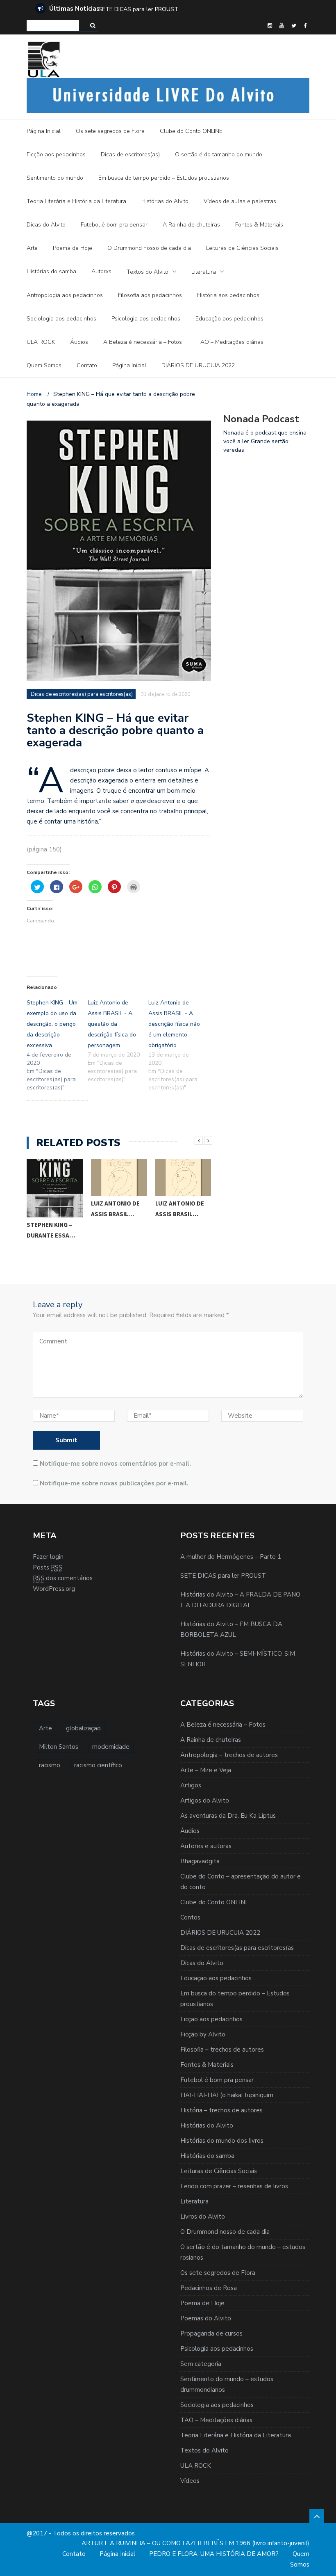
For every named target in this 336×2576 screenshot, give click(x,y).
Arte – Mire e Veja (206, 1770)
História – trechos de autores (221, 2110)
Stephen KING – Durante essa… (51, 1230)
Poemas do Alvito (206, 2318)
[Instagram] (270, 26)
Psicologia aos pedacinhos (146, 319)
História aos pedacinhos (228, 295)
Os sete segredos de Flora (110, 131)
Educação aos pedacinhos (229, 319)
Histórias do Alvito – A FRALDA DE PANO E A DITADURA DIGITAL (189, 9)
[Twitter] (294, 26)
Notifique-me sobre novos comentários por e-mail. (115, 1464)
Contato (87, 365)
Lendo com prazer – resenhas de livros (234, 2186)
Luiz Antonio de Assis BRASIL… (115, 1209)
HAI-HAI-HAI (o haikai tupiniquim (227, 2095)
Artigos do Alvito (205, 1800)
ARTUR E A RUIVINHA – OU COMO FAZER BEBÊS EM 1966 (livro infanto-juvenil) (195, 2543)
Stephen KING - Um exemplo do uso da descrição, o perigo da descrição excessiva (52, 1024)
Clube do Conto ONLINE (191, 131)
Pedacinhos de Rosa (209, 2288)
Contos (190, 1917)
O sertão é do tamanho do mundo (219, 154)
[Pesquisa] (93, 26)
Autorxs (101, 271)
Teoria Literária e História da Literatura (76, 201)
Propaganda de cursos (211, 2333)
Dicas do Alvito (46, 225)
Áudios (79, 342)
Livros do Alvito (203, 2217)
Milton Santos (59, 1747)
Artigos (191, 1785)
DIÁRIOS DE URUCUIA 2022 (198, 365)
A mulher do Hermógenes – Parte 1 (231, 1557)
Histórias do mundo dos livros (222, 2141)
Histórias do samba (51, 271)
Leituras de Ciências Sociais (242, 248)
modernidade (111, 1747)
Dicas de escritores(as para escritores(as (237, 1948)
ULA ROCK (41, 342)
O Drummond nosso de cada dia (149, 248)
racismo (50, 1765)
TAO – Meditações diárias (230, 342)
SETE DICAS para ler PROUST (223, 1576)
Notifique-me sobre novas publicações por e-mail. (114, 1483)
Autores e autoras (206, 1846)
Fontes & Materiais (259, 225)
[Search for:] (53, 26)
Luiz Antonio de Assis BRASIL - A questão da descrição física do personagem (112, 1024)
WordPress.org (54, 1589)
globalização (83, 1728)
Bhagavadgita (200, 1861)
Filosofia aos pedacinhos (150, 295)
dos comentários (63, 1578)
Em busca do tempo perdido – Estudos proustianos (164, 178)
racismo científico (98, 1765)
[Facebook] (305, 26)
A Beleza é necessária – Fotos (143, 342)
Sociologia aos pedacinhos (61, 319)
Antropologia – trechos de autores (229, 1755)
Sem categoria (201, 2364)
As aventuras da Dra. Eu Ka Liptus (228, 1816)
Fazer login (48, 1557)
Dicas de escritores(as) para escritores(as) (82, 694)
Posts (48, 1567)
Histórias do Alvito (165, 201)
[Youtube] (282, 26)
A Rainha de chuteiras (191, 225)
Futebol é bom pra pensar (114, 225)
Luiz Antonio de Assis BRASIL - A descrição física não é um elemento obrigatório (174, 1024)
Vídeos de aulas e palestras (240, 201)
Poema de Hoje (73, 248)
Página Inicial (44, 131)
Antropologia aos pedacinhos (65, 295)
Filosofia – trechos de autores (222, 2050)
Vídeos (190, 2481)
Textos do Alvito (148, 272)
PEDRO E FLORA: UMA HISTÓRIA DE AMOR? (214, 2554)
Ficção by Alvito (203, 2034)
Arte (32, 248)
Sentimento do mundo (55, 178)
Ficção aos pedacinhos (56, 154)
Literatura (204, 272)
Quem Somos (44, 365)
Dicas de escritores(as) (130, 154)
